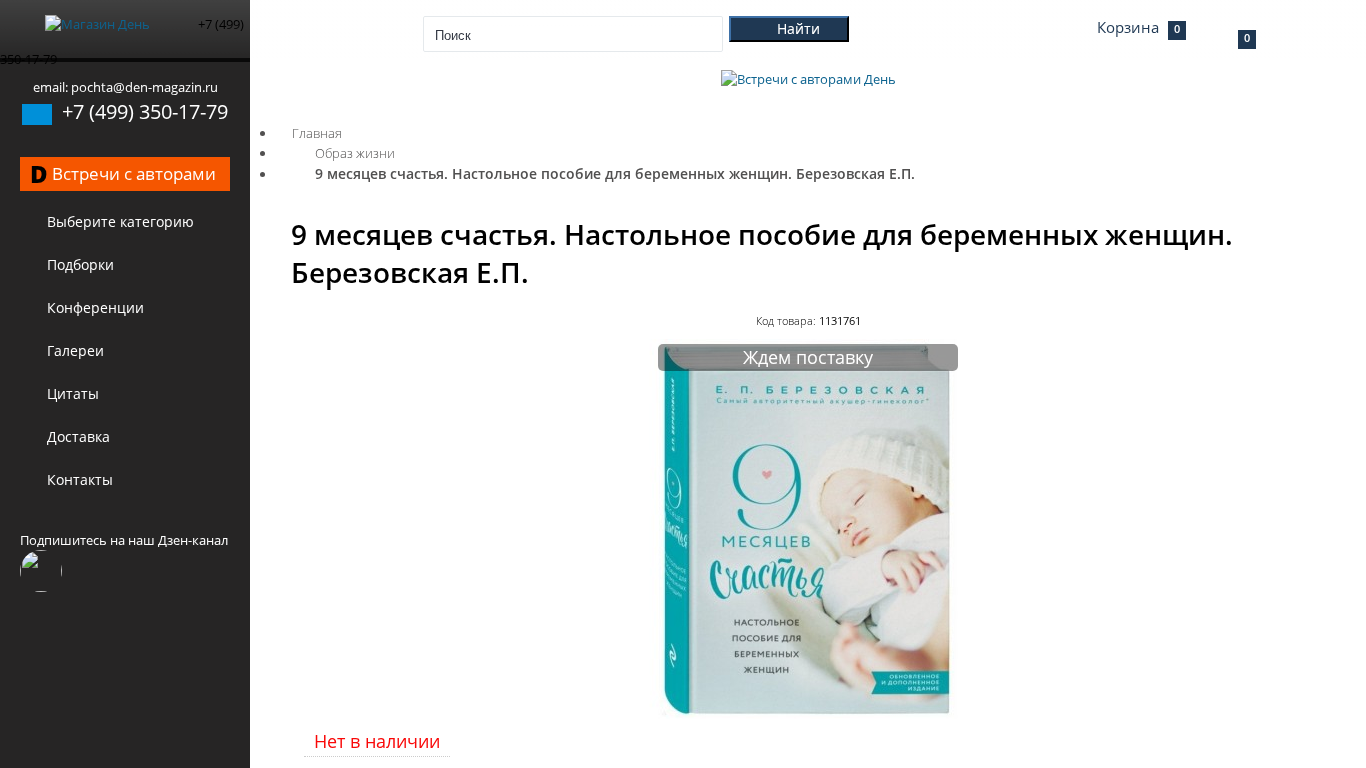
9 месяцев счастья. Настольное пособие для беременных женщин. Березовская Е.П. (615, 173)
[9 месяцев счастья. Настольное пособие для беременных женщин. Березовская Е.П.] (808, 714)
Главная (317, 133)
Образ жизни (355, 153)
